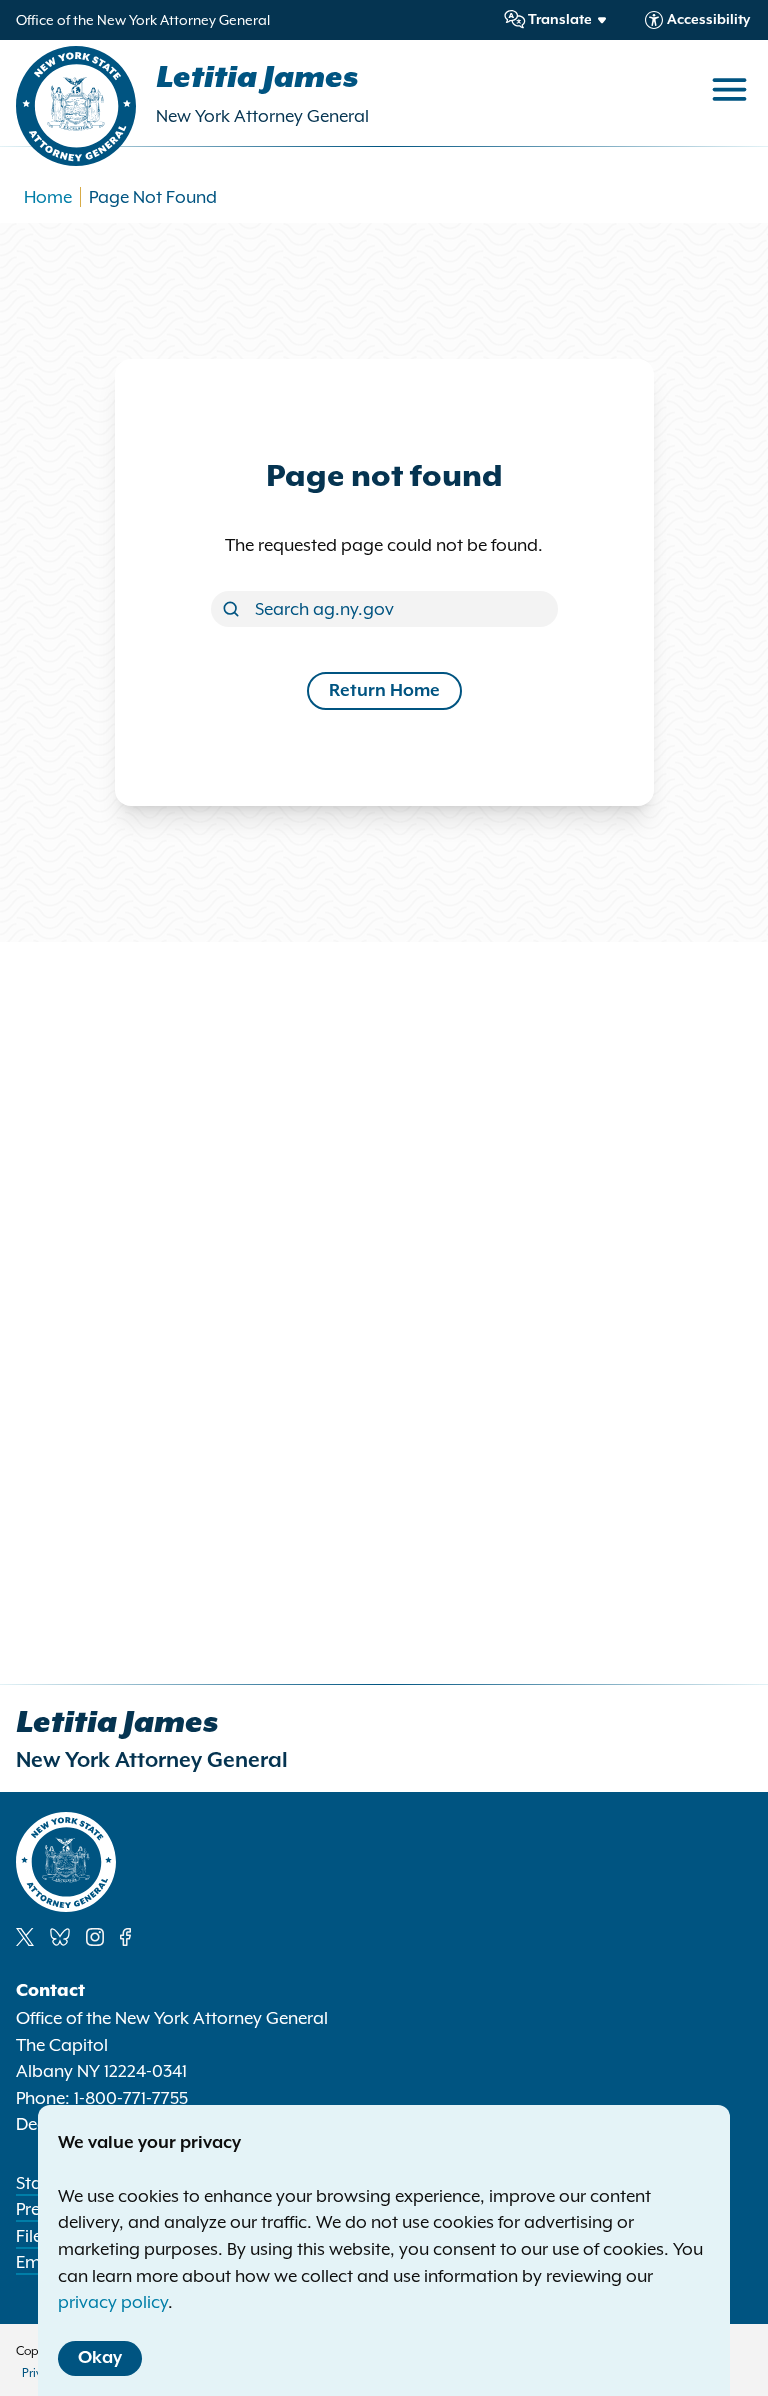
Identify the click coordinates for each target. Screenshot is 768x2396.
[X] (25, 1937)
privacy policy (113, 2302)
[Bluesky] (60, 1937)
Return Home (384, 691)
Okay (100, 2358)
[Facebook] (125, 1937)
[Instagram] (95, 1937)
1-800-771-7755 (131, 2098)
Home (48, 197)
